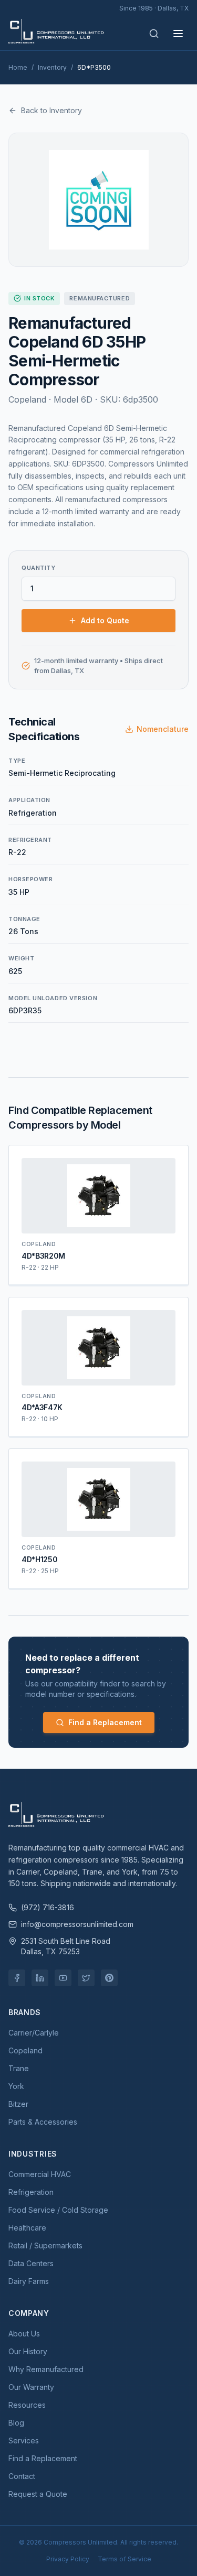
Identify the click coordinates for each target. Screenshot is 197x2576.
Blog (16, 2423)
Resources (27, 2405)
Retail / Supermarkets (45, 2245)
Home (18, 67)
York (16, 2086)
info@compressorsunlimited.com (77, 1924)
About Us (24, 2334)
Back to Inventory (51, 110)
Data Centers (31, 2263)
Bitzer (18, 2104)
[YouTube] (63, 1978)
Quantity (38, 568)
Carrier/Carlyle (34, 2033)
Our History (28, 2351)
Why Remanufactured (46, 2369)
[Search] (154, 34)
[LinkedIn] (40, 1978)
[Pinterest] (109, 1978)
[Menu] (178, 34)
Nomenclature (163, 729)
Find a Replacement (105, 1722)
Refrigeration (31, 2192)
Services (24, 2440)
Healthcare (27, 2228)
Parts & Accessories (43, 2122)
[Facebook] (17, 1978)
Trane (19, 2068)
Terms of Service (125, 2559)
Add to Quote (105, 620)
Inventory (52, 67)
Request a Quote (38, 2494)
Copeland (25, 2050)
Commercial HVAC (40, 2174)
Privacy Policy (68, 2559)
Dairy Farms (29, 2281)
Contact (22, 2476)
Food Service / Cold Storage (58, 2210)
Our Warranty (31, 2387)
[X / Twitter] (86, 1978)
